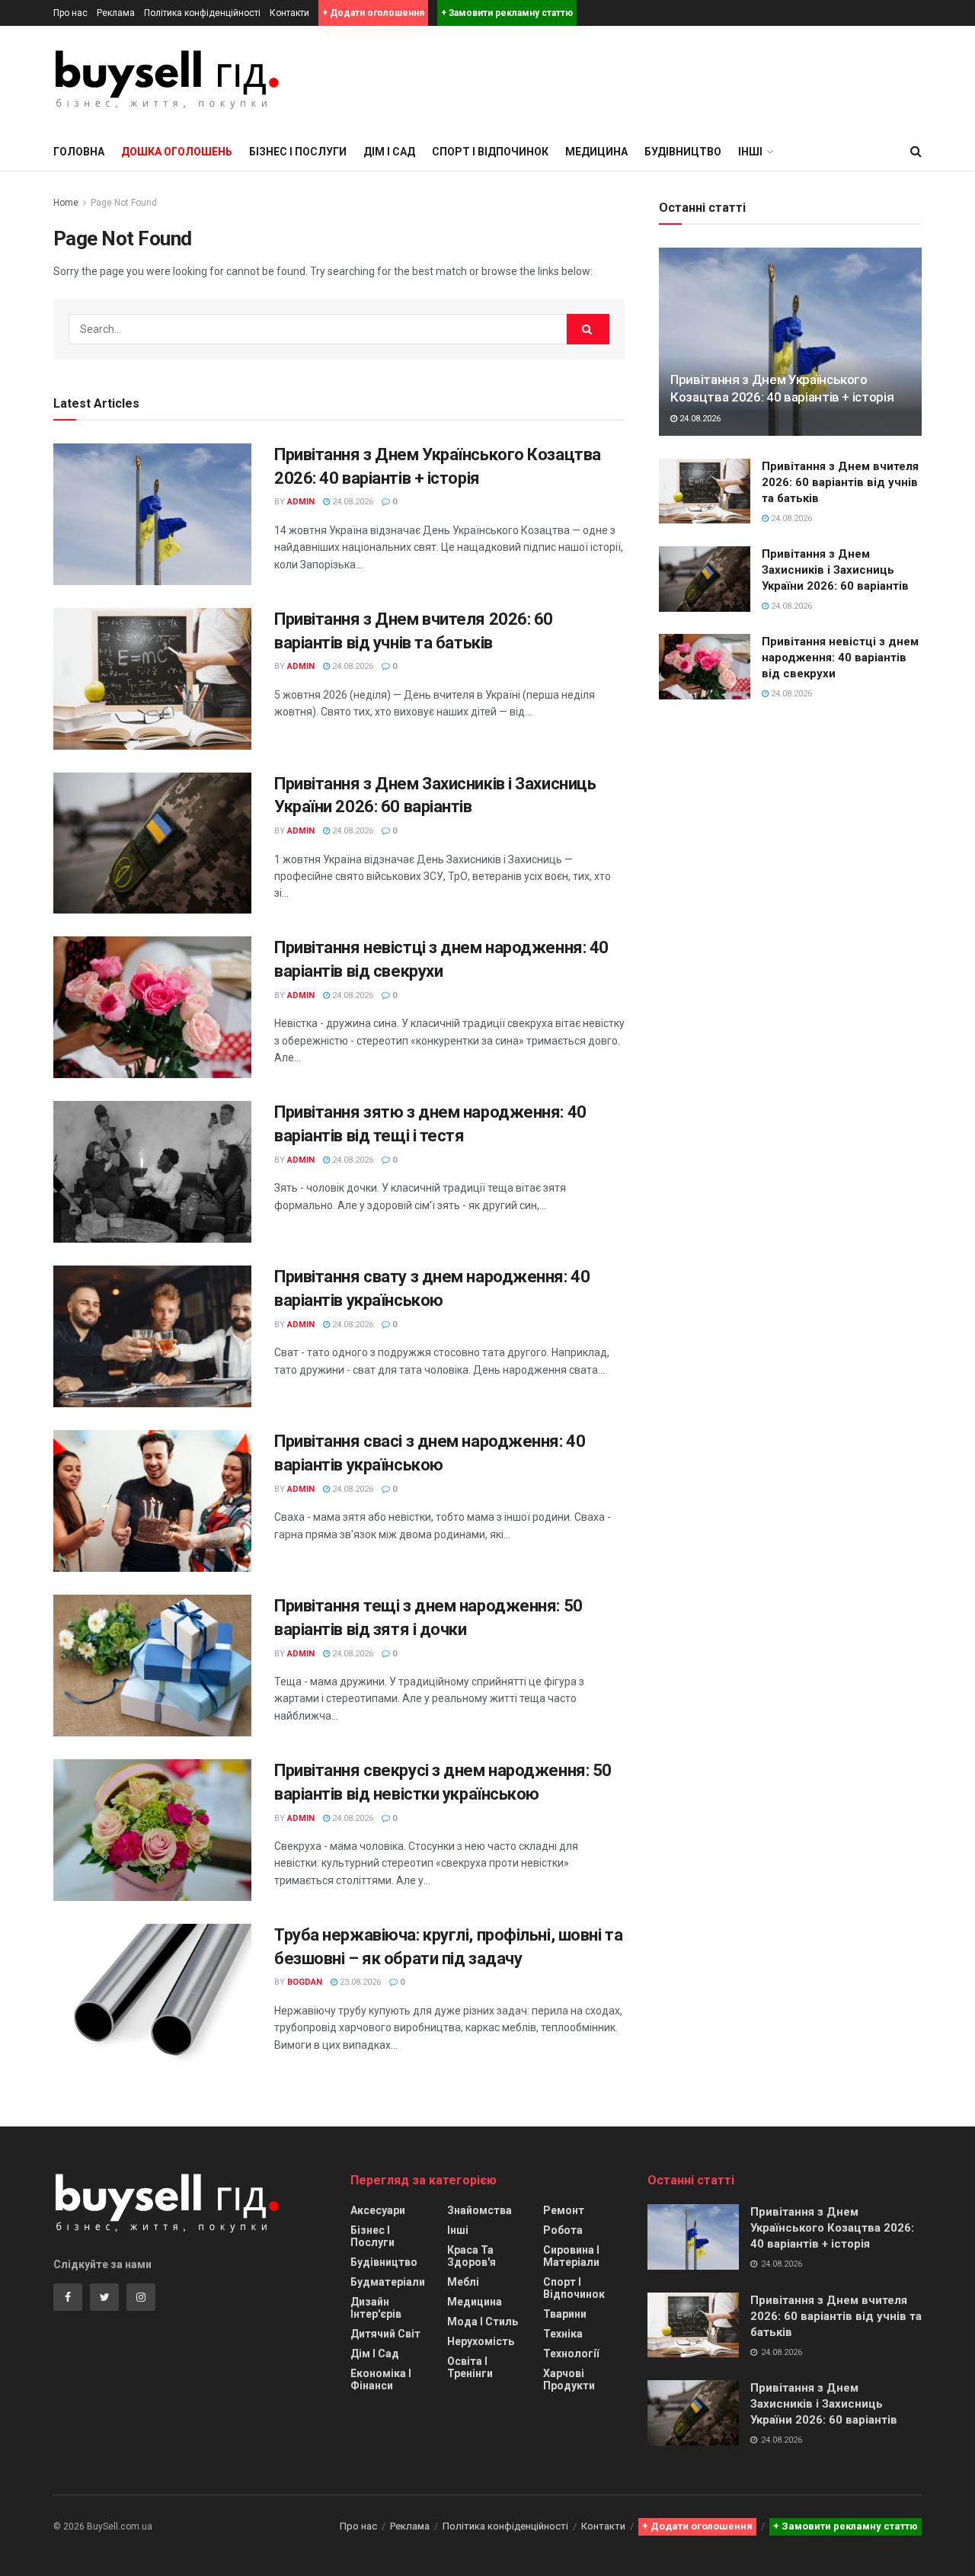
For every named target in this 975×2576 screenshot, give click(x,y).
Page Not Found (124, 203)
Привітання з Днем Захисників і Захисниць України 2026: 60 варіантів (835, 570)
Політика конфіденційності (202, 13)
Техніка (563, 2334)
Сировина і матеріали (571, 2256)
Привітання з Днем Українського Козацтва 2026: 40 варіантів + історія (832, 2228)
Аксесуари (378, 2210)
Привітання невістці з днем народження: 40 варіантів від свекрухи (840, 658)
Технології (571, 2354)
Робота (563, 2230)
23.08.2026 (359, 1982)
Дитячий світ (385, 2334)
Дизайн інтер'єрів (376, 2308)
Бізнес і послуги (298, 152)
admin (301, 502)
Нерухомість (481, 2341)
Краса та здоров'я (472, 2256)
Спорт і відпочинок (490, 152)
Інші (458, 2230)
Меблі (463, 2282)
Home (66, 203)
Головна (79, 152)
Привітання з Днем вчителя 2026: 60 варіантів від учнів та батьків (840, 482)
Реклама (116, 13)
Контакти (289, 13)
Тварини (565, 2314)
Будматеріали (388, 2282)
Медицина (596, 152)
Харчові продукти (569, 2379)
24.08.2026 (352, 502)
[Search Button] (588, 329)
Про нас (70, 13)
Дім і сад (389, 152)
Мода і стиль (483, 2322)
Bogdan (305, 1982)
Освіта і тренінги (470, 2367)
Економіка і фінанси (381, 2379)
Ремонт (564, 2210)
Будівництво (683, 152)
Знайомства (480, 2210)
